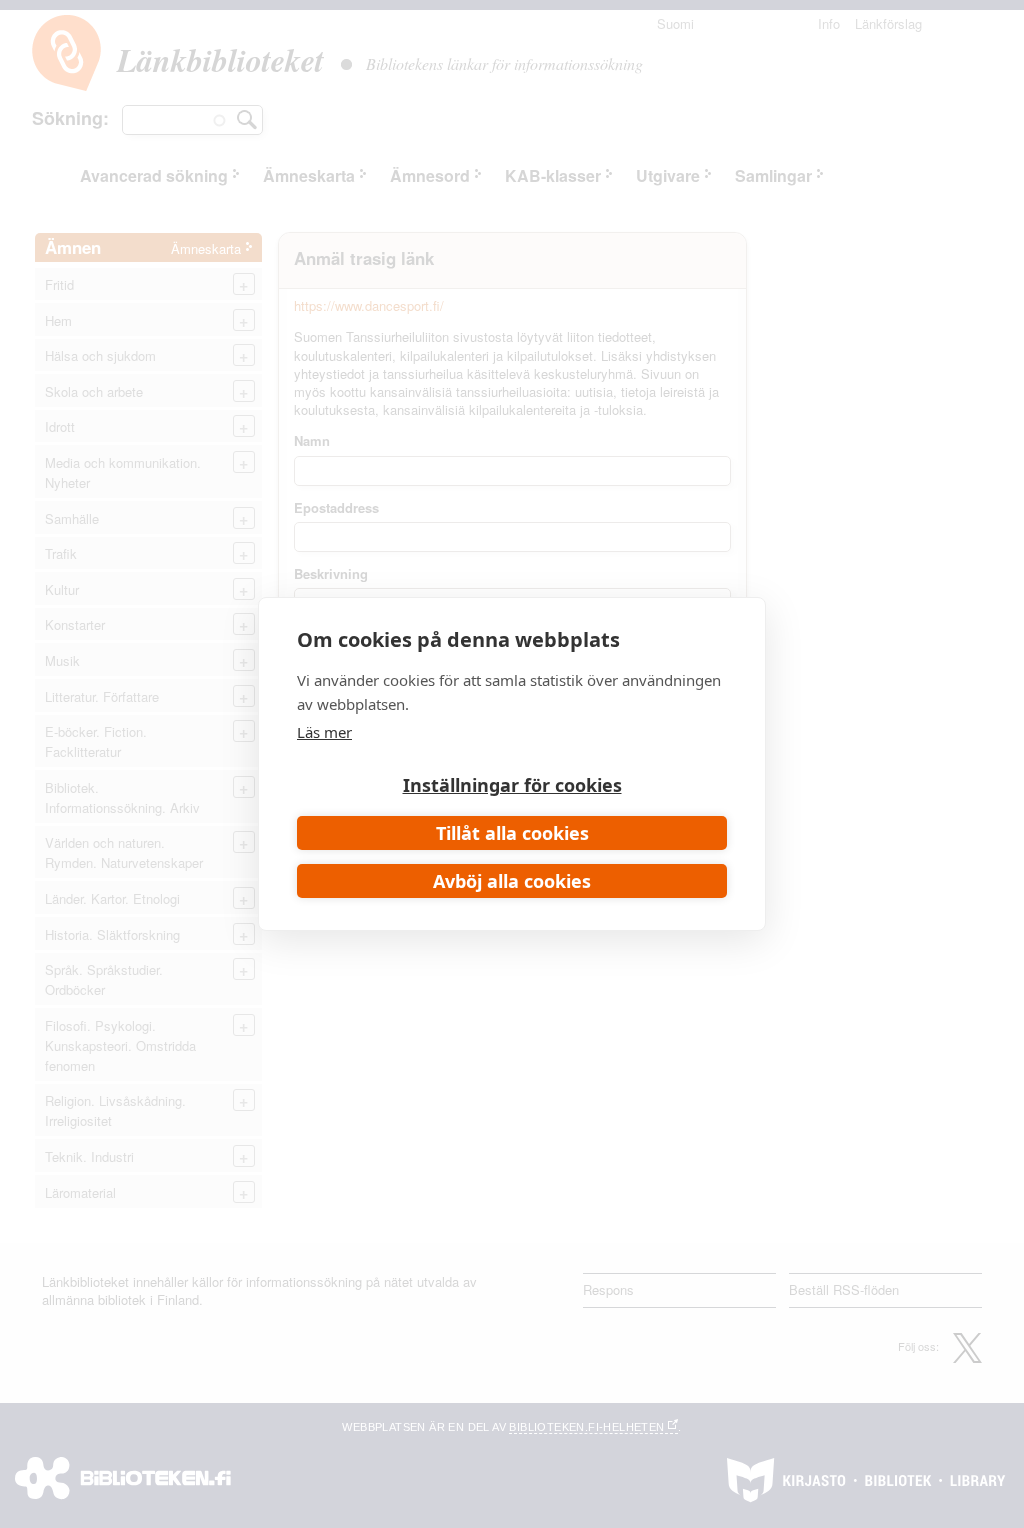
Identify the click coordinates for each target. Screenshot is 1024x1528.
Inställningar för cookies (512, 785)
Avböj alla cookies (512, 881)
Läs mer (324, 732)
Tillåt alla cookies (512, 833)
